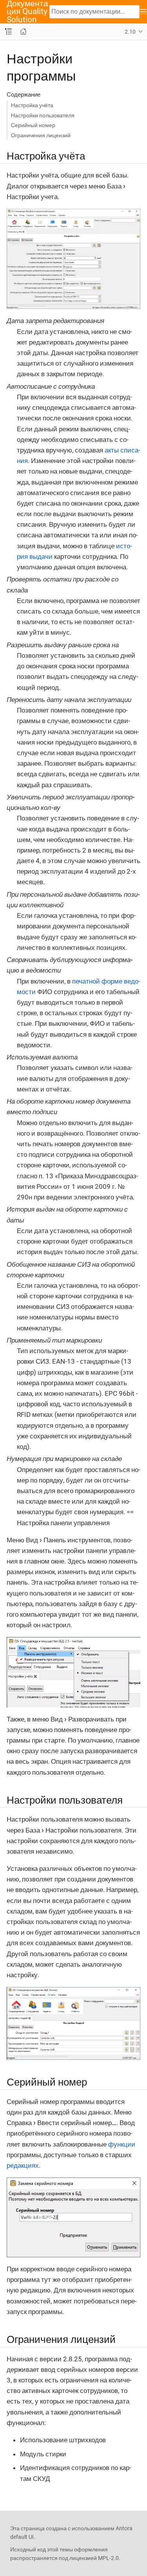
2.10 (130, 32)
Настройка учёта (32, 105)
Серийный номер (33, 125)
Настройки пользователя (43, 115)
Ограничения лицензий (41, 135)
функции (122, 2144)
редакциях (23, 2165)
